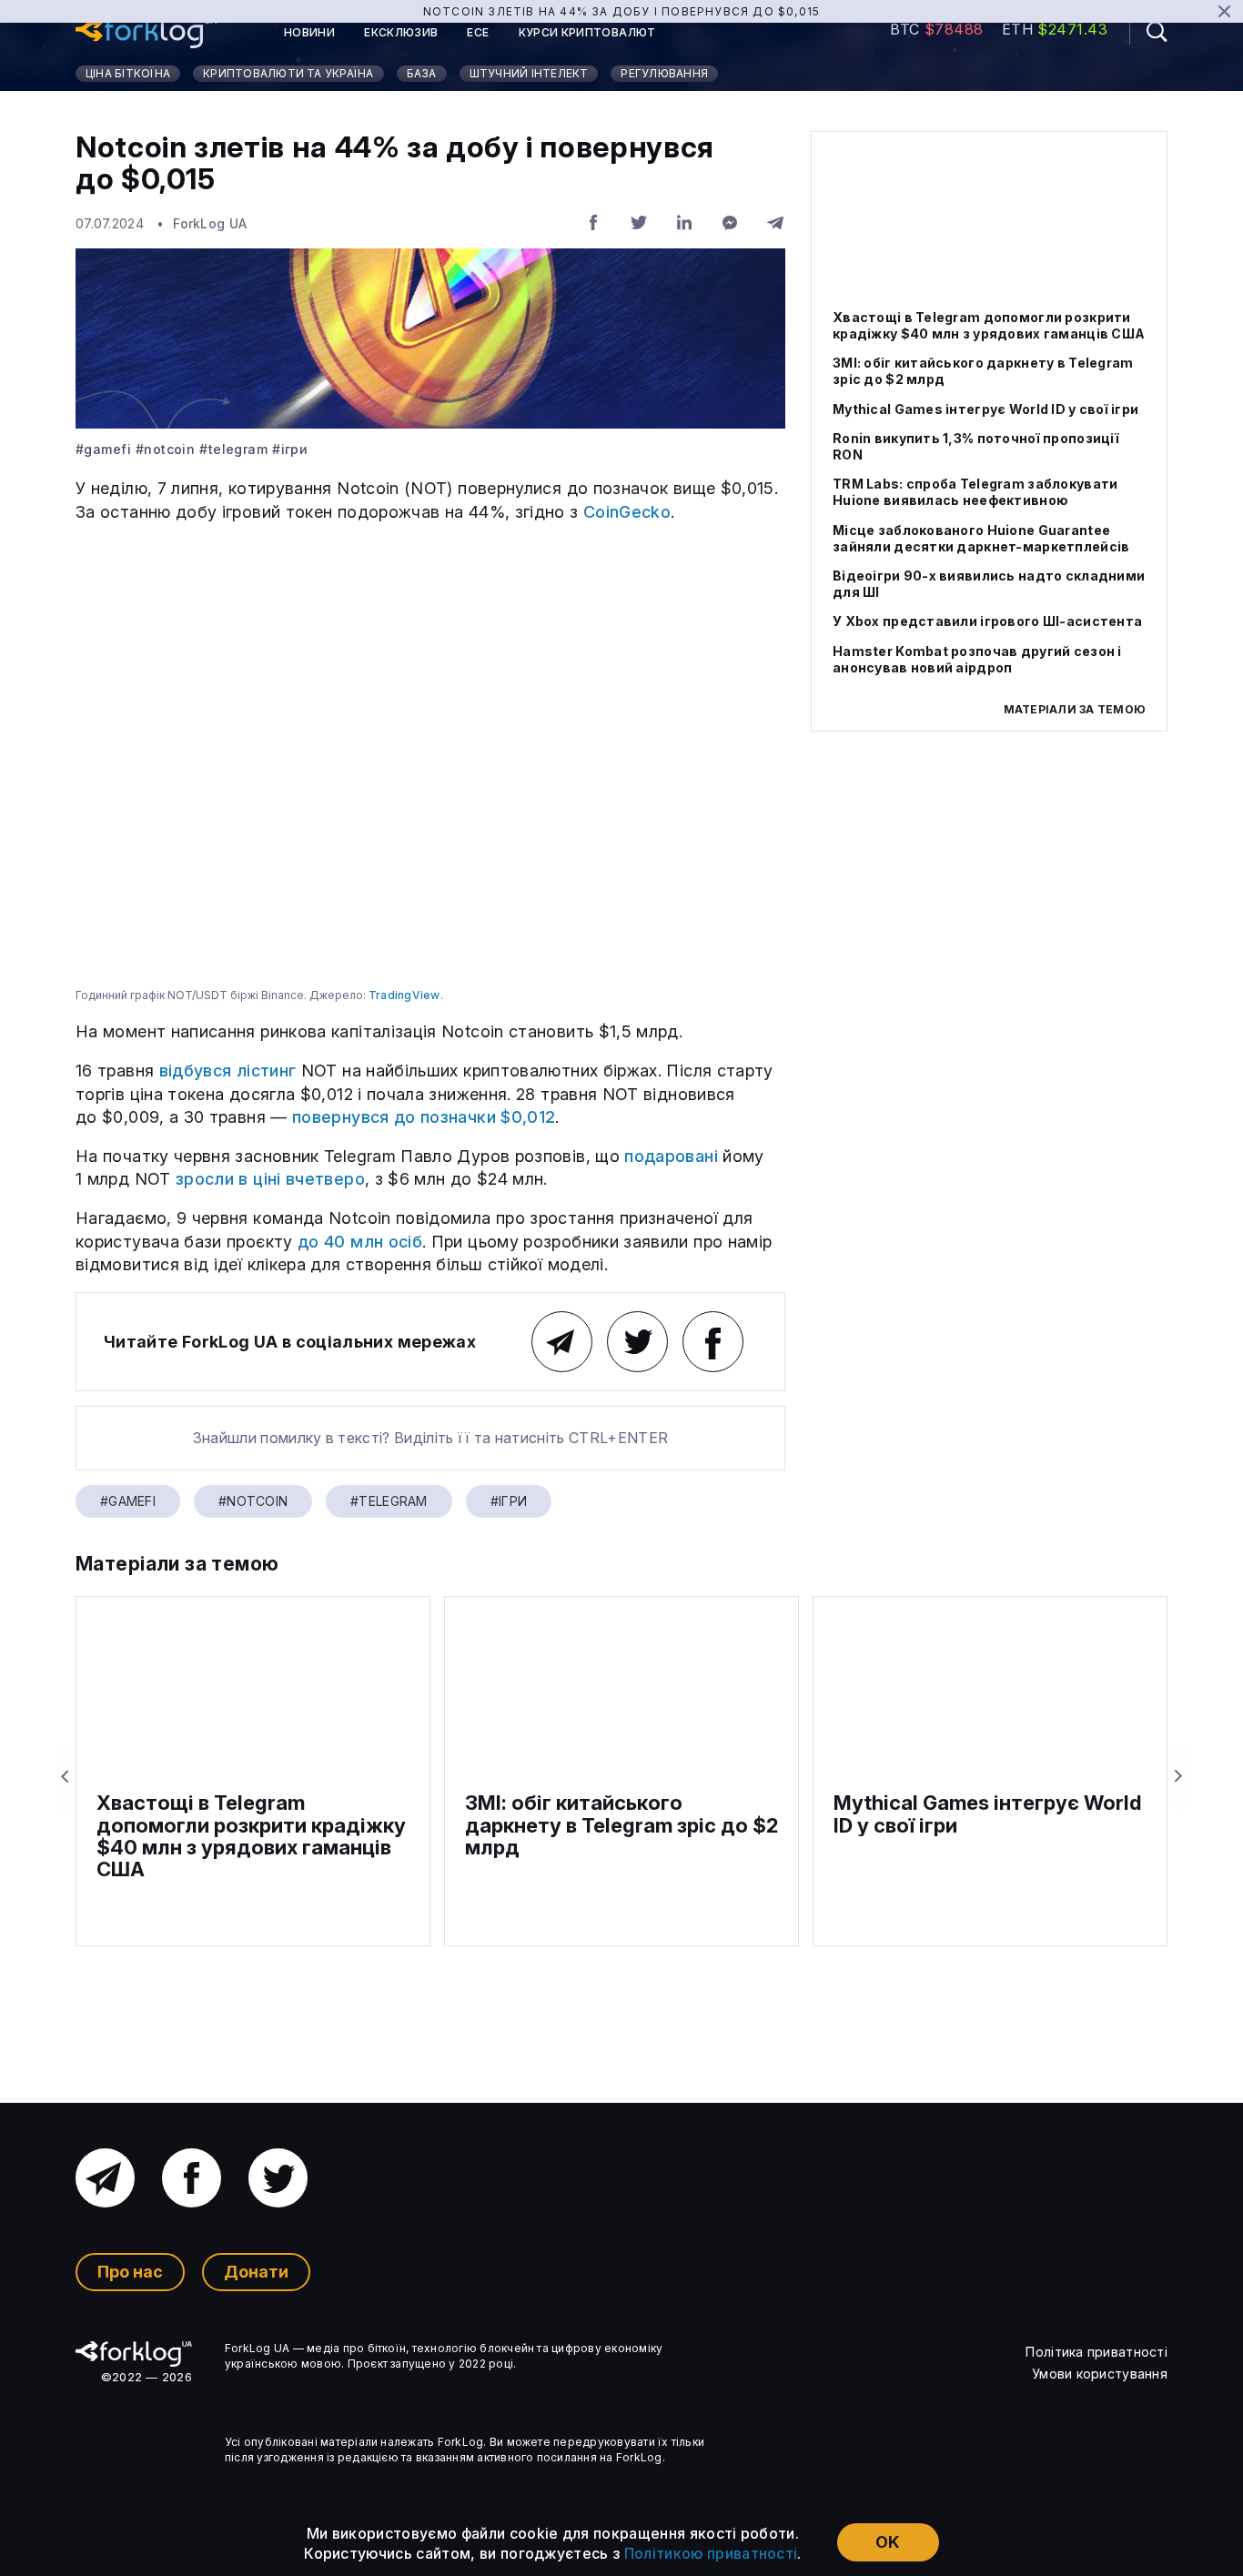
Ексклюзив (401, 33)
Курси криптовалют (587, 33)
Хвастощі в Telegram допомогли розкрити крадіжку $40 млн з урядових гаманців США (989, 325)
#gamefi (103, 450)
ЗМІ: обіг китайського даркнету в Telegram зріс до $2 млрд (983, 372)
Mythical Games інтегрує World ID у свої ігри (985, 409)
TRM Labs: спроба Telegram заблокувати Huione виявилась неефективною (975, 493)
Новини (309, 33)
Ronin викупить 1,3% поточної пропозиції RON (976, 446)
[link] (146, 33)
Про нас (130, 2272)
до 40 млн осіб (360, 1242)
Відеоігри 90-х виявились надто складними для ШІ (989, 584)
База (422, 73)
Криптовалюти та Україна (288, 73)
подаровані (671, 1156)
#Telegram (233, 450)
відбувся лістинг (228, 1071)
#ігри (290, 450)
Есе (478, 33)
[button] (1148, 31)
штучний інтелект (529, 73)
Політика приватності (1096, 2352)
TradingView (404, 995)
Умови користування (1100, 2374)
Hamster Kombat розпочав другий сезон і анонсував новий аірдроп (977, 659)
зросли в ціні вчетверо (270, 1179)
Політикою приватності (711, 2553)
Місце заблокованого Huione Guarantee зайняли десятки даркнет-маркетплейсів (981, 538)
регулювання (664, 73)
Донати (256, 2272)
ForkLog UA (210, 223)
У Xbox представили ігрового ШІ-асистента (987, 622)
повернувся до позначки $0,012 (424, 1117)
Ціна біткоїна (128, 73)
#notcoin (165, 450)
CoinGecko (627, 512)
